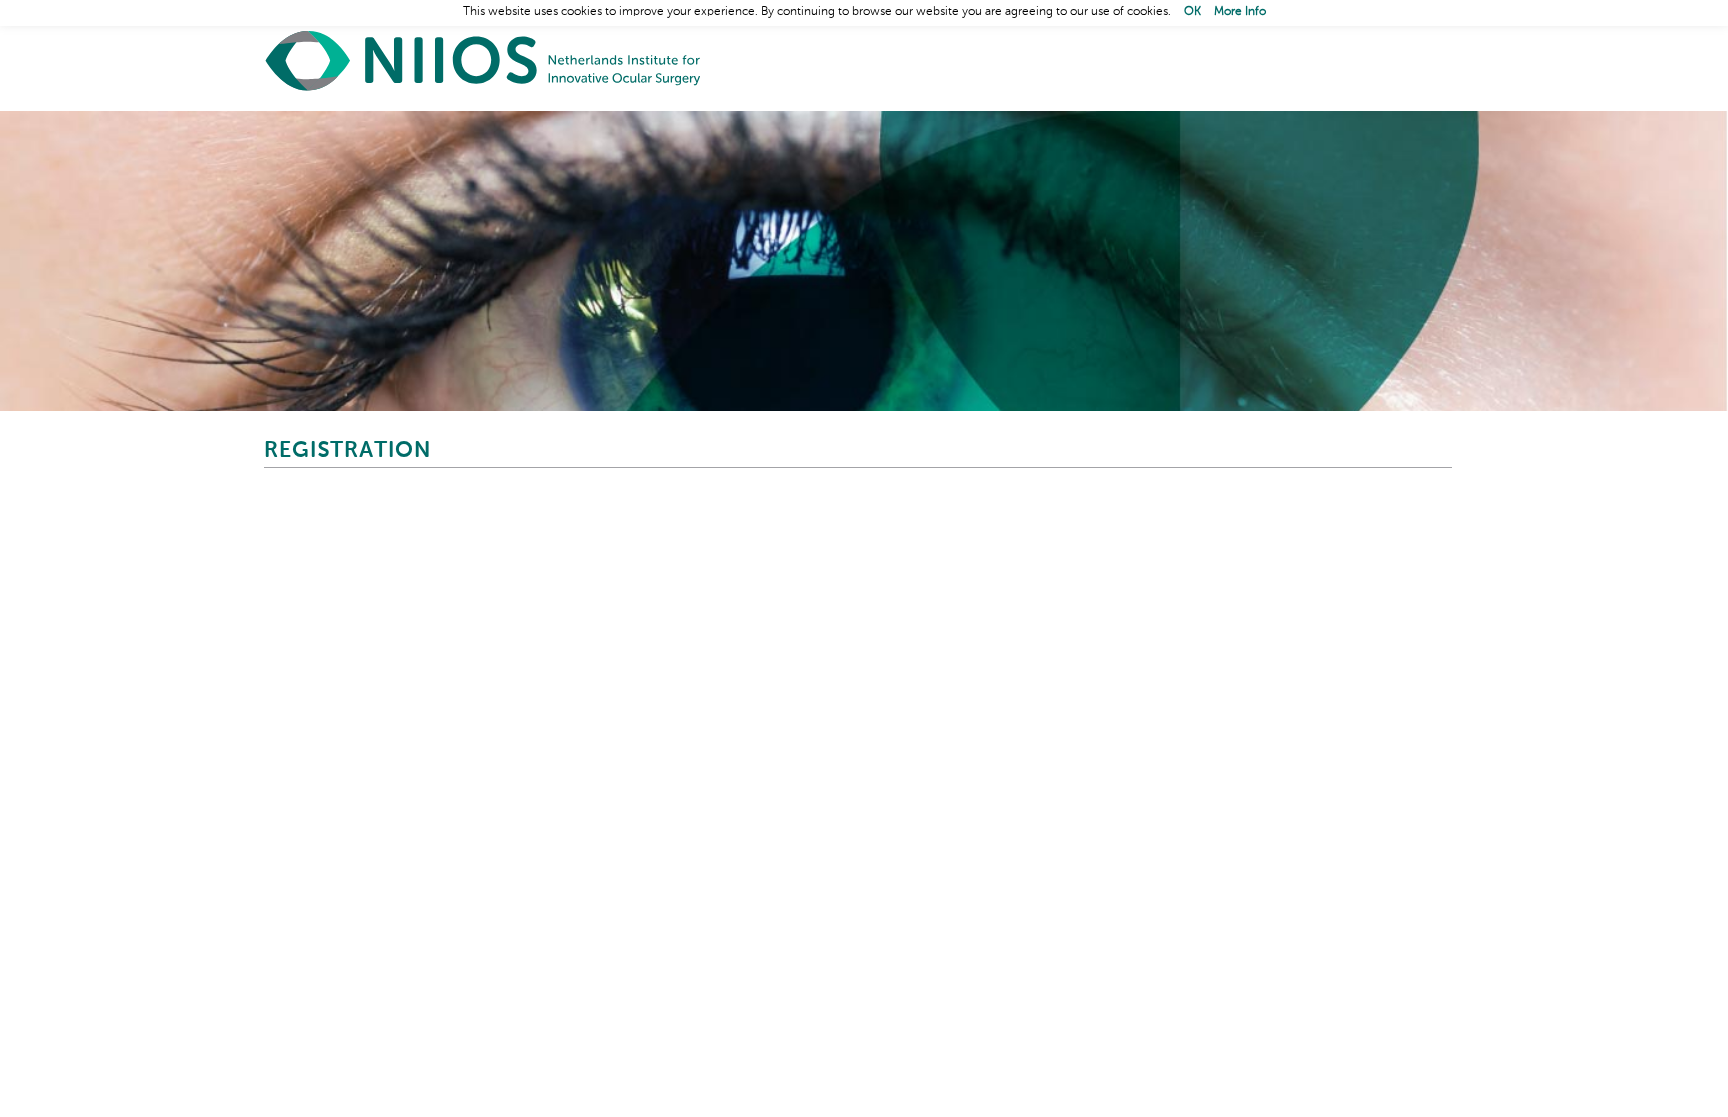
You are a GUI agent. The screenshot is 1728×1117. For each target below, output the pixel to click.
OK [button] (1192, 12)
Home (484, 60)
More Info (1240, 12)
